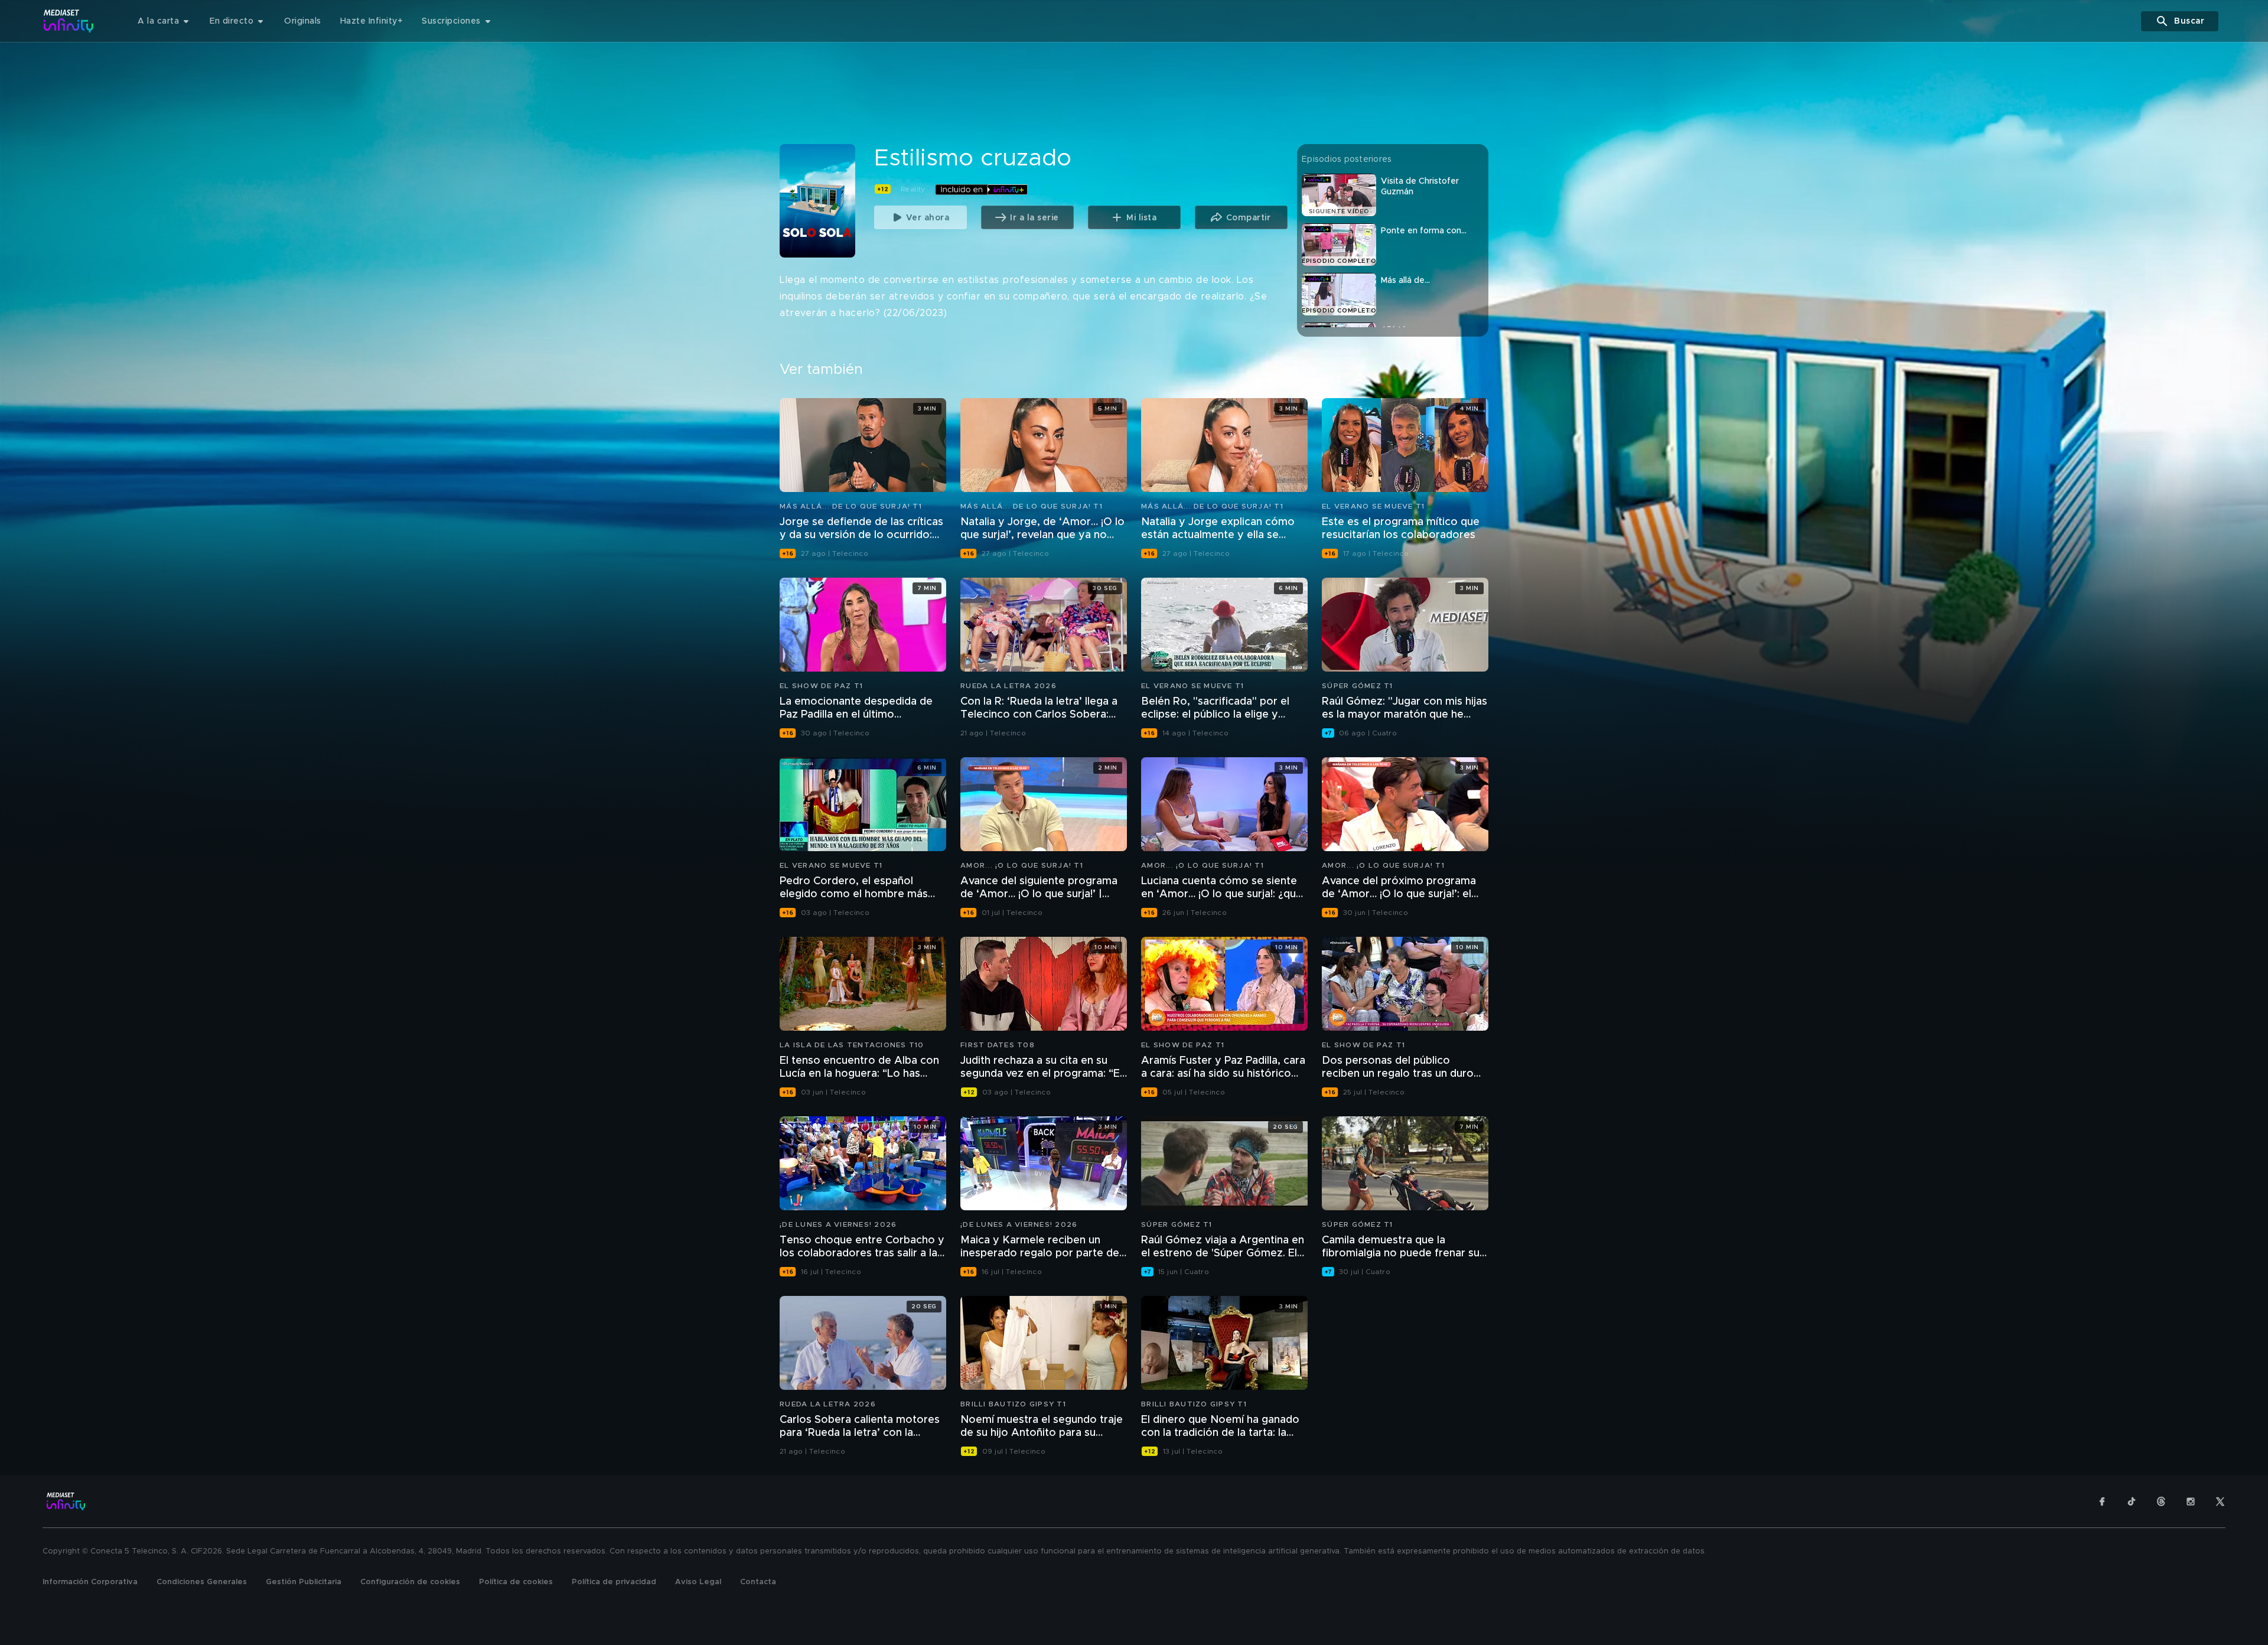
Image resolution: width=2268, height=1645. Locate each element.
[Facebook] (2102, 1501)
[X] (2220, 1501)
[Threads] (2161, 1501)
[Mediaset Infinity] (69, 21)
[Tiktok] (2132, 1501)
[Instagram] (2191, 1501)
